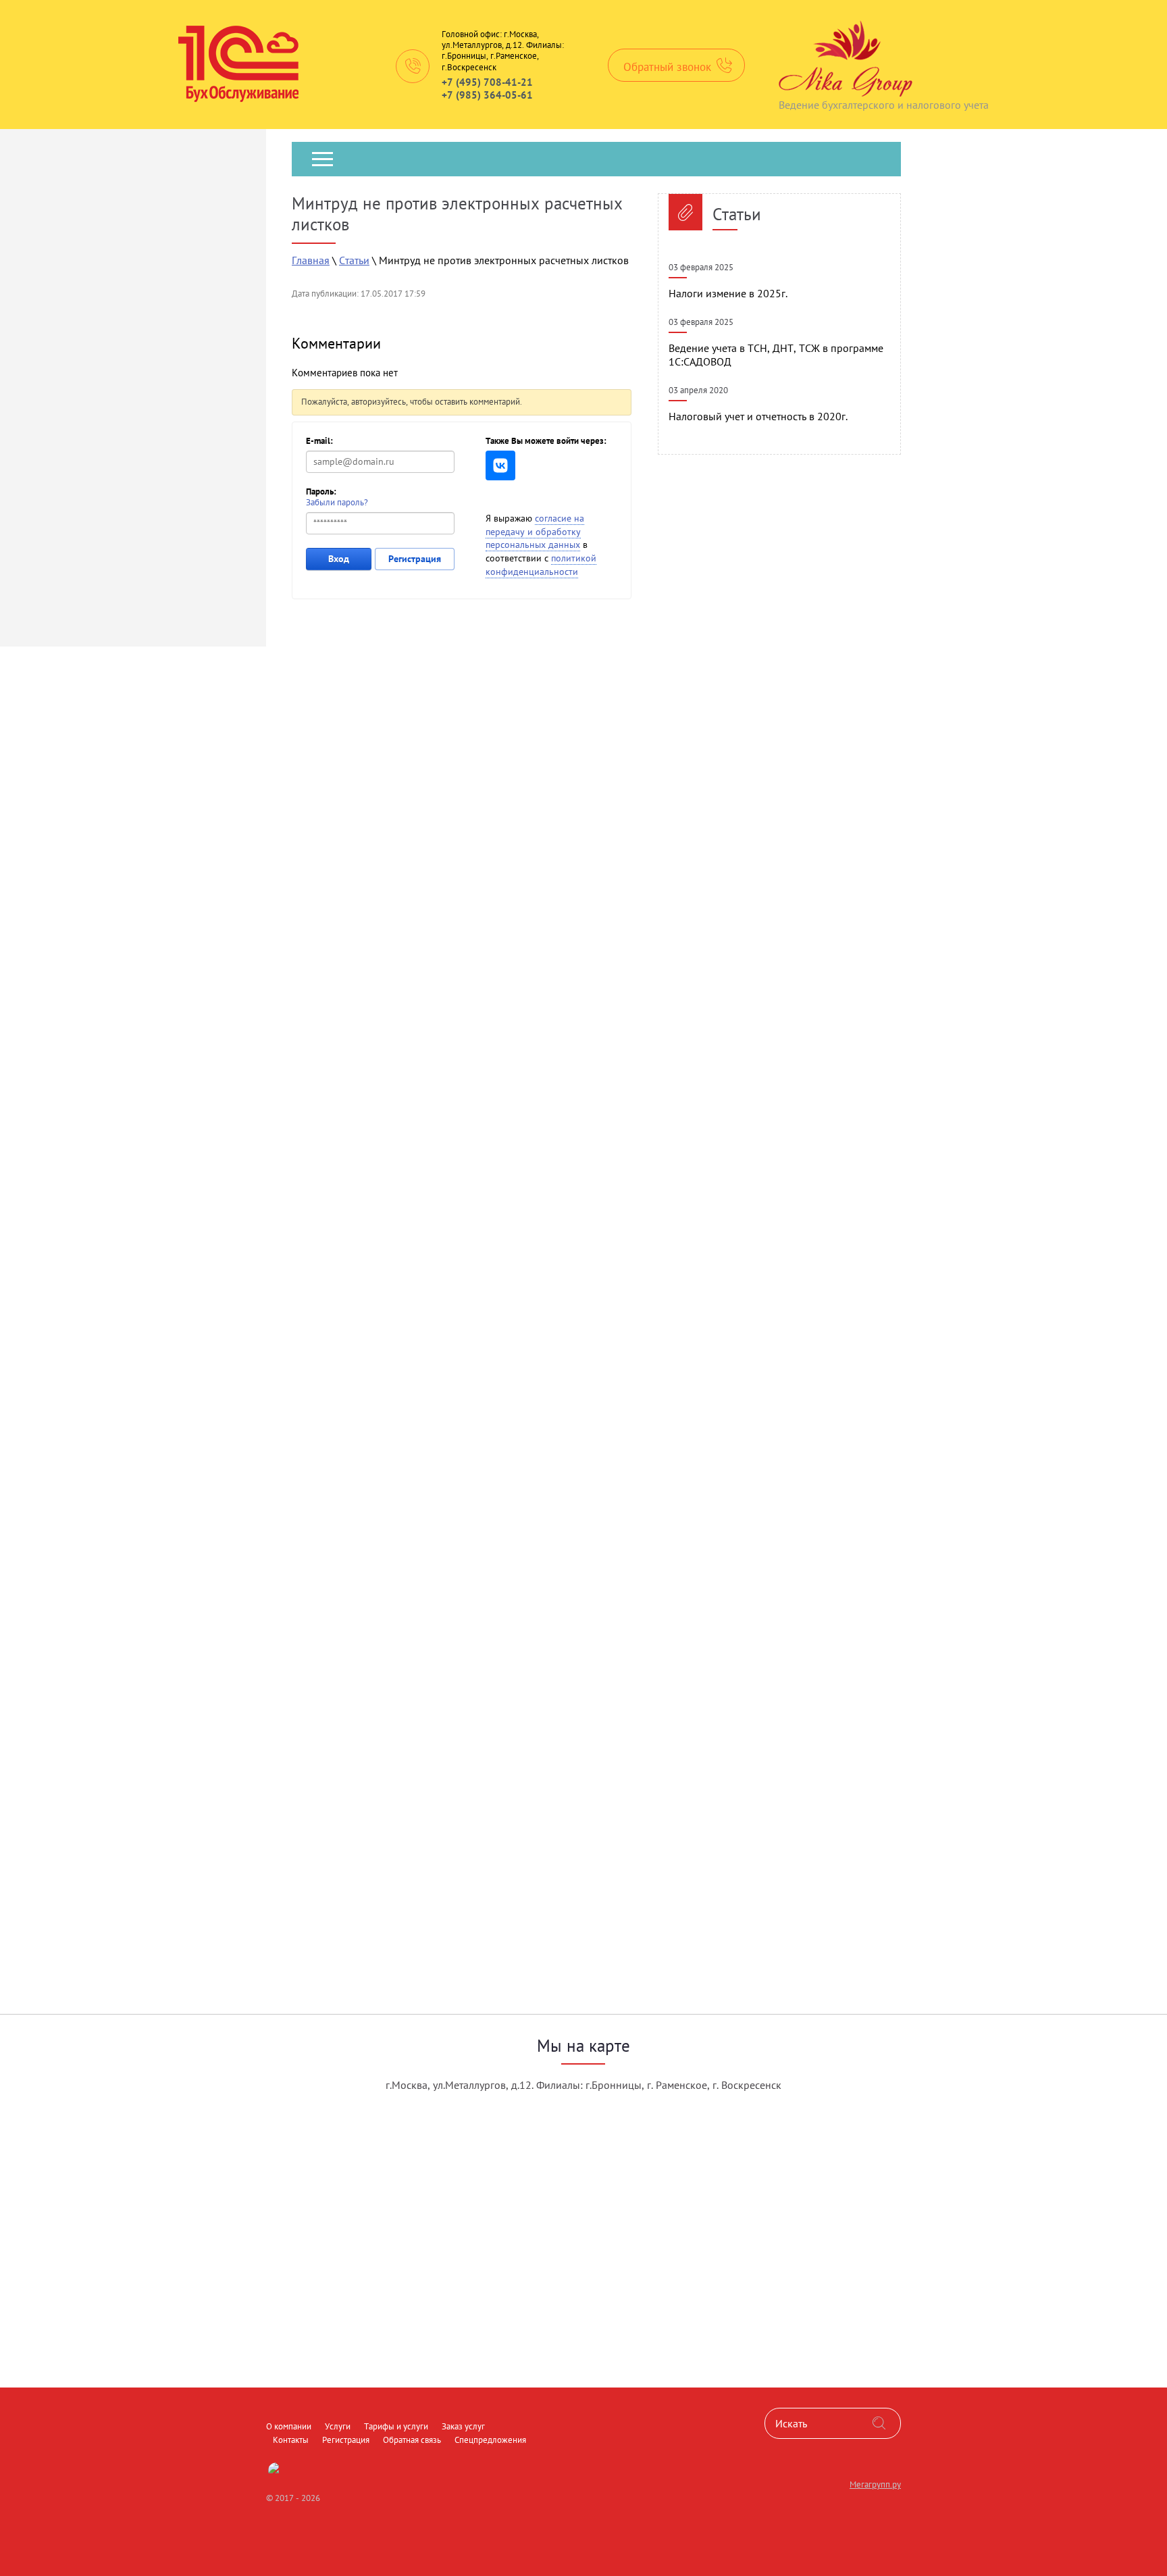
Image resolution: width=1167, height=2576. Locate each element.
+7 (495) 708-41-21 (487, 82)
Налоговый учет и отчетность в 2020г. (758, 416)
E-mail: (319, 441)
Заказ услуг (554, 203)
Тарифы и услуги (464, 203)
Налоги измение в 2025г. (728, 293)
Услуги (385, 203)
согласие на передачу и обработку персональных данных (535, 531)
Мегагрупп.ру (875, 2484)
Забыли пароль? (337, 502)
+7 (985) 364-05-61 (487, 95)
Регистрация (701, 203)
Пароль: (321, 491)
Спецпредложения (337, 257)
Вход (339, 559)
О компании (319, 203)
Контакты (626, 203)
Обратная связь (792, 203)
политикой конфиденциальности (541, 565)
